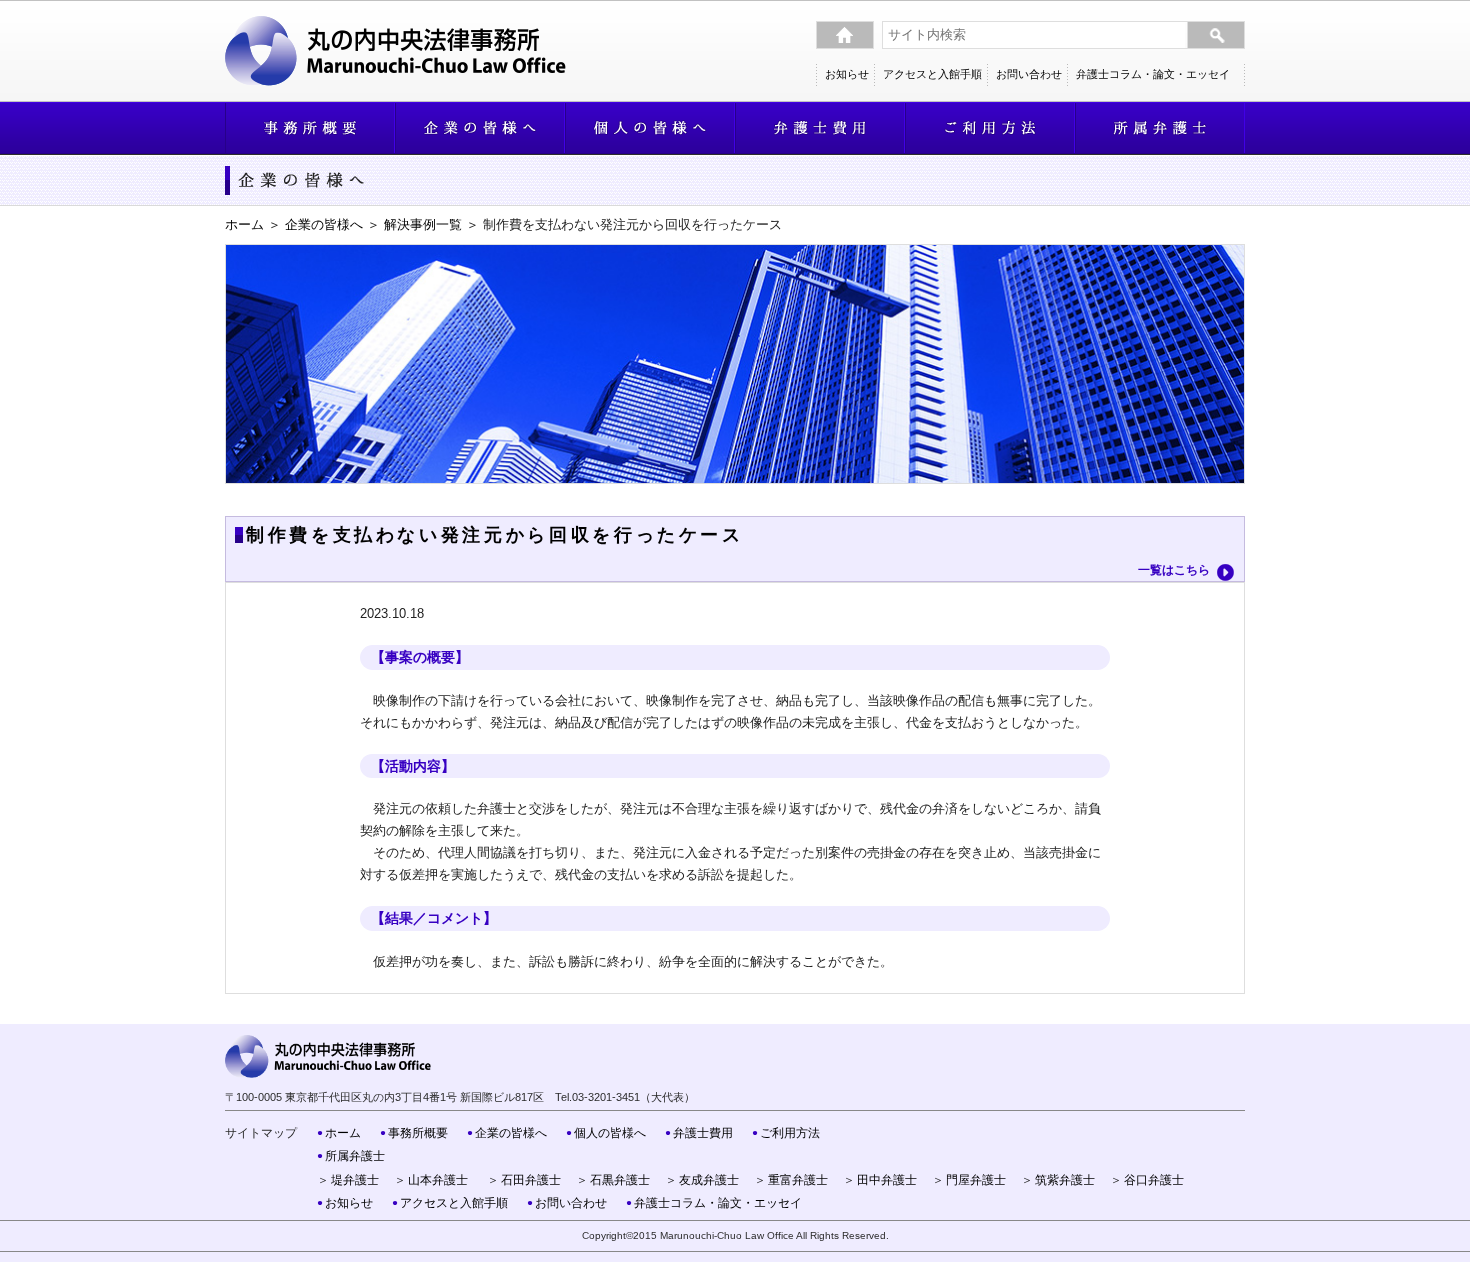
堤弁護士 (355, 1179)
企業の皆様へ (324, 224)
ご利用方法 (790, 1132)
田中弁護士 (887, 1179)
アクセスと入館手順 (932, 74)
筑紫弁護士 (1065, 1179)
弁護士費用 (703, 1132)
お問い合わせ (1029, 74)
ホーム (244, 224)
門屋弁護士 (976, 1179)
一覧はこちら (1174, 570)
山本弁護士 (438, 1179)
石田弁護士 (531, 1179)
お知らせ (847, 74)
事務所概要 (418, 1132)
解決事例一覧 (423, 224)
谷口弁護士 (1154, 1179)
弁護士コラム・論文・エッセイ (1153, 74)
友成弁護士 (709, 1179)
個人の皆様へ (610, 1132)
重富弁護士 (798, 1179)
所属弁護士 (355, 1155)
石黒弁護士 (620, 1179)
